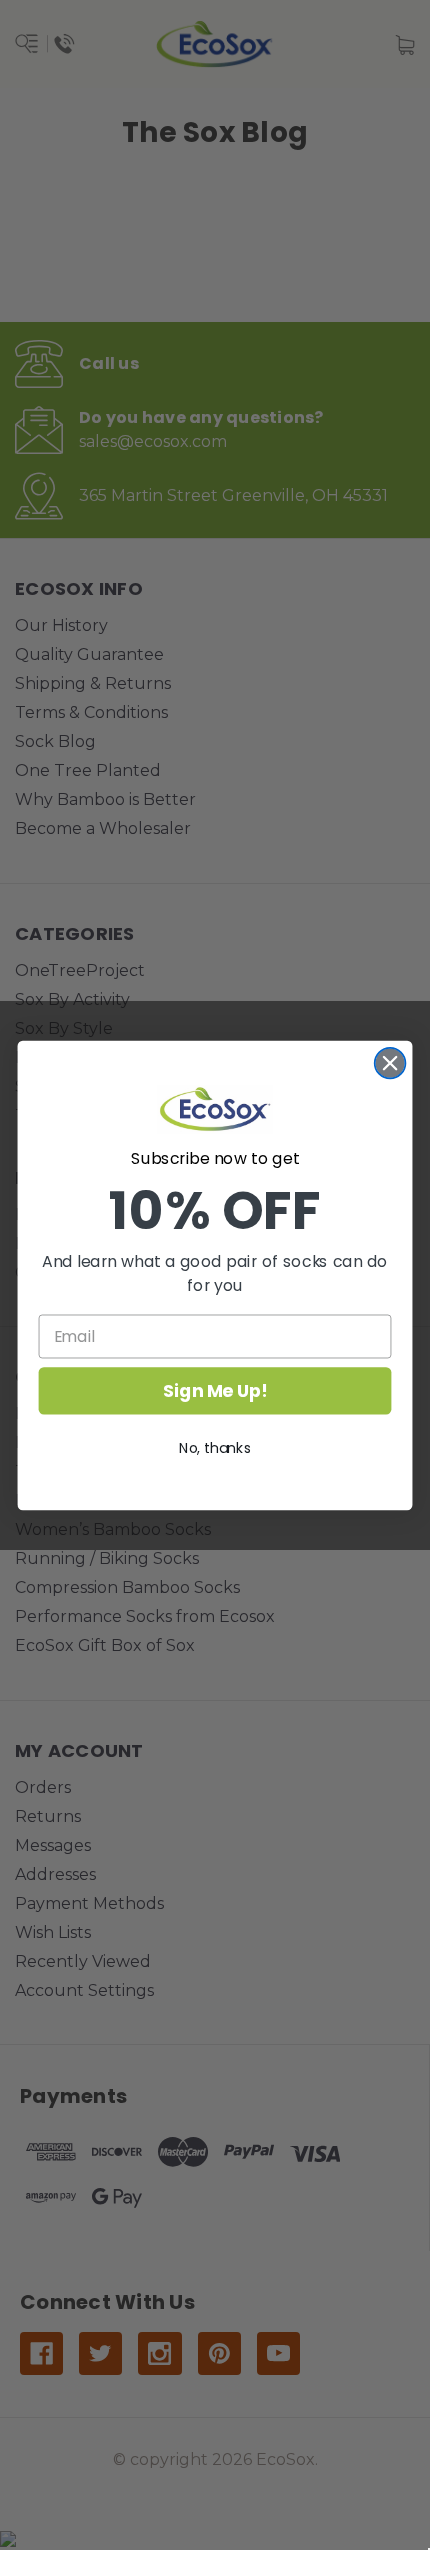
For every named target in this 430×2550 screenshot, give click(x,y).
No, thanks (215, 1447)
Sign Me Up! (215, 1390)
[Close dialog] (390, 1062)
